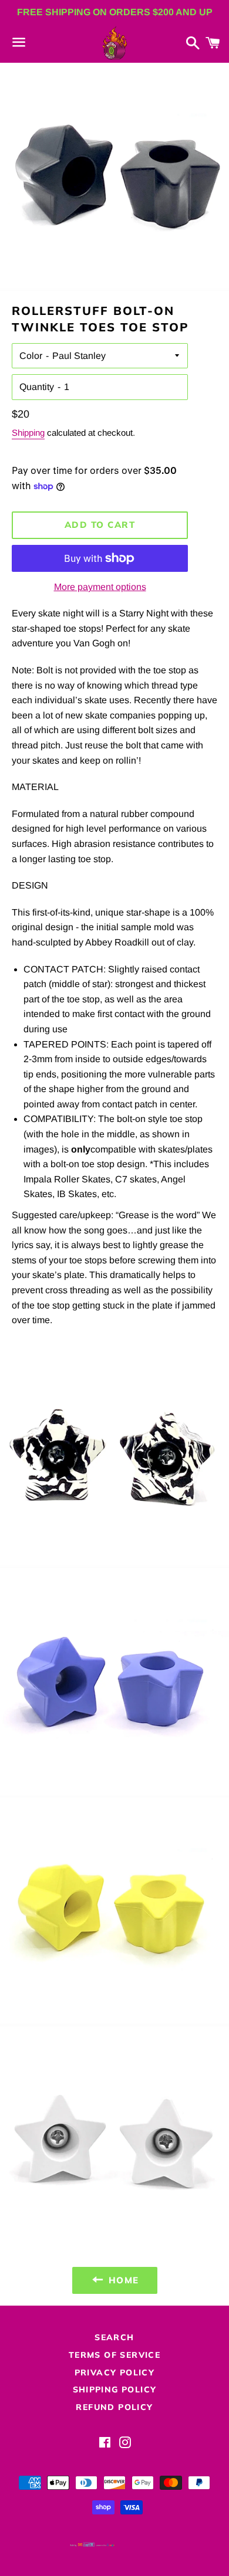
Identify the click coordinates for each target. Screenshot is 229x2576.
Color (31, 356)
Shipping (28, 433)
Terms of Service (114, 2355)
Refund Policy (114, 2407)
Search (114, 2337)
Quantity (37, 387)
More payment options (100, 587)
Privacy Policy (115, 2372)
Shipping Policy (115, 2389)
